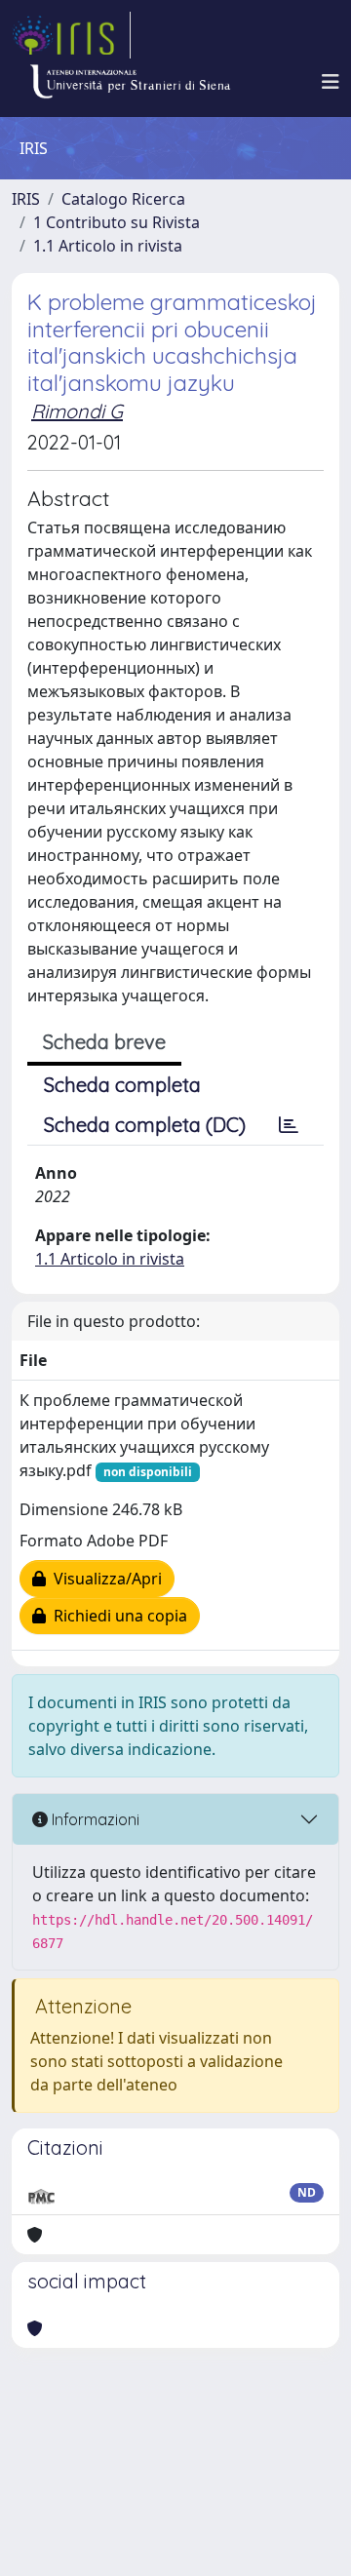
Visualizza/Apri (104, 1579)
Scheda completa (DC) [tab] (145, 1125)
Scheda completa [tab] (122, 1085)
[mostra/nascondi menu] (331, 82)
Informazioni (94, 1819)
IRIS (26, 199)
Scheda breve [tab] (104, 1042)
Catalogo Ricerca (123, 199)
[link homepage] (71, 35)
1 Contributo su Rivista (117, 222)
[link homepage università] (130, 82)
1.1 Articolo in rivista (108, 246)
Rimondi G (77, 411)
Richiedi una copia (117, 1616)
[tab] (289, 1125)
